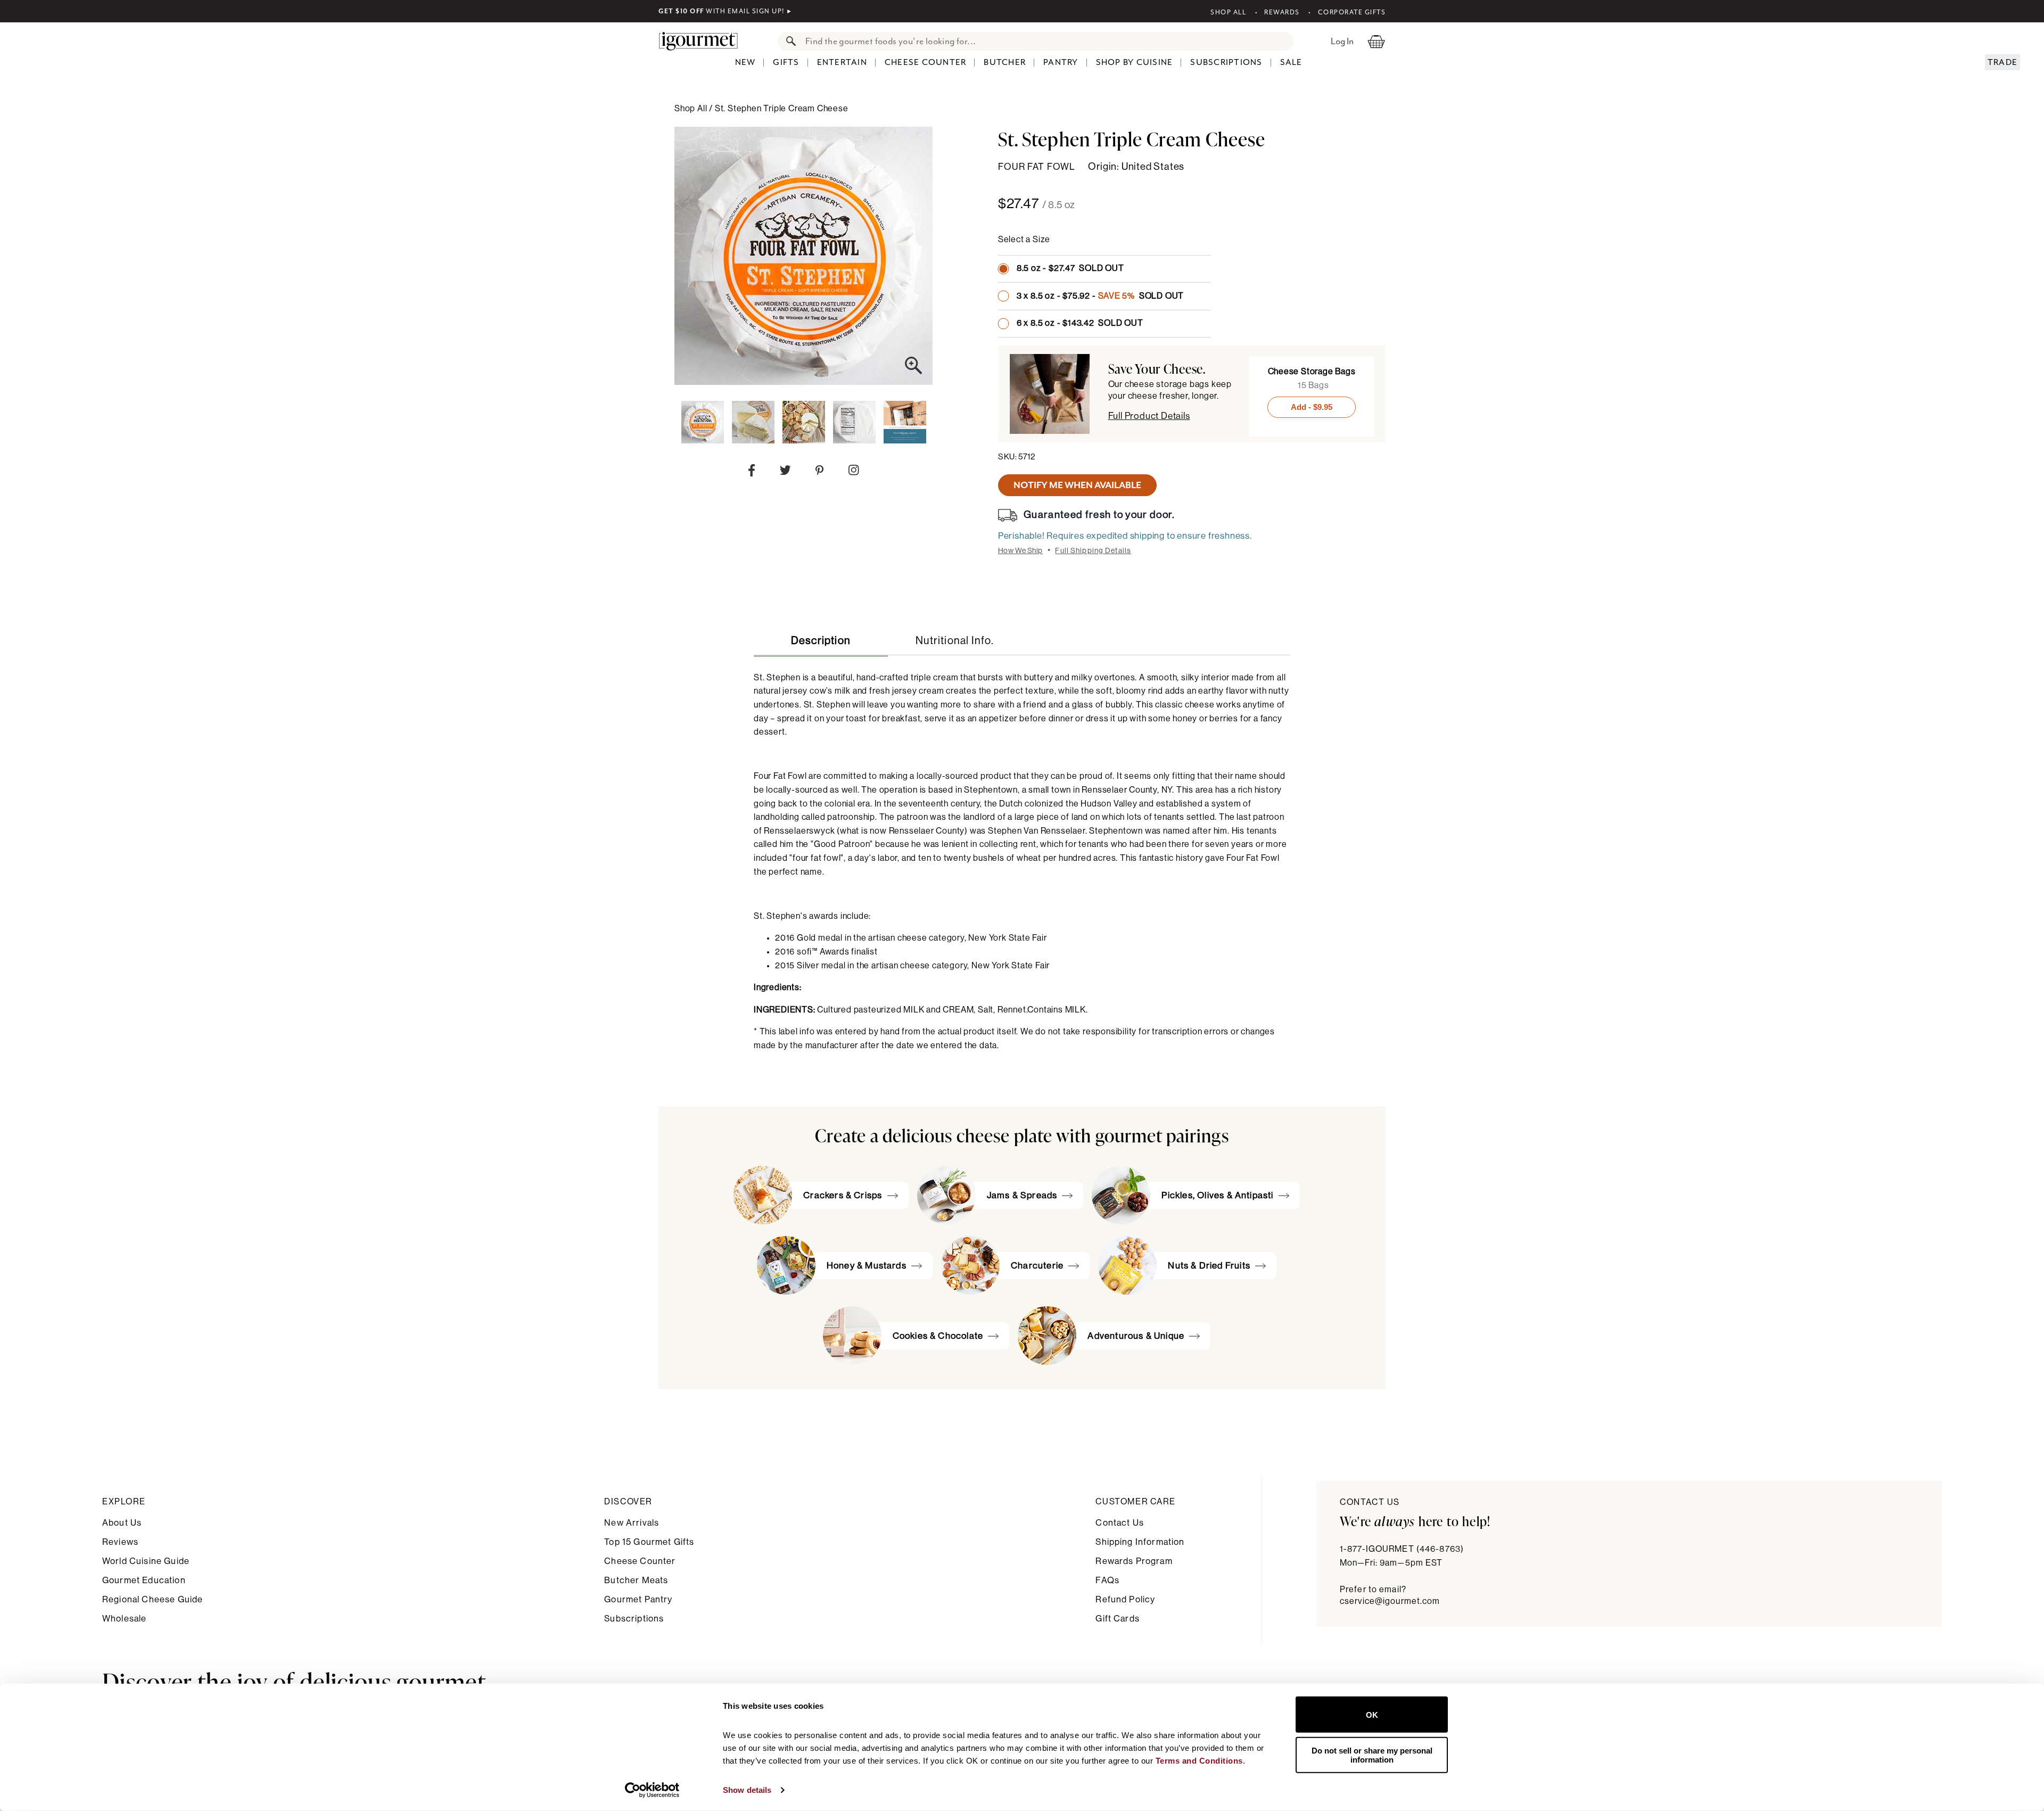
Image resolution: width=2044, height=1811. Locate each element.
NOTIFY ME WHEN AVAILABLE (1077, 485)
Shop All (1228, 12)
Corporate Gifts (1352, 12)
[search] (1046, 41)
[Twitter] (785, 472)
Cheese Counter (926, 62)
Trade (2002, 62)
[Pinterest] (819, 472)
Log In (1342, 41)
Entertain (842, 62)
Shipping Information (1140, 1542)
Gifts (786, 62)
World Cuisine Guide (146, 1561)
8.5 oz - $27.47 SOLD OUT (1070, 268)
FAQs (1107, 1580)
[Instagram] (854, 472)
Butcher (1005, 62)
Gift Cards (1118, 1619)
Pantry (1061, 62)
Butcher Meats (636, 1580)
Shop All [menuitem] (692, 109)
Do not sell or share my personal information (1372, 1755)
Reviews (120, 1542)
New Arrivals (632, 1523)
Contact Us (1120, 1523)
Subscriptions (1226, 62)
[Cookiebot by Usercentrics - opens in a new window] (652, 1790)
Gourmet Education (144, 1580)
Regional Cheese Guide (153, 1599)
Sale (1291, 62)
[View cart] (1376, 41)
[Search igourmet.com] (788, 41)
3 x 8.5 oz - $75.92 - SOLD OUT (1100, 296)
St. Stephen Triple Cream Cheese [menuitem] (782, 109)
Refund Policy (1125, 1599)
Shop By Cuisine (1135, 62)
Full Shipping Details (1093, 551)
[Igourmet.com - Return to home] (704, 41)
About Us (122, 1523)
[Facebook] (752, 473)
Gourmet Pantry (638, 1599)
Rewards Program (1134, 1561)
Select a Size (1024, 240)
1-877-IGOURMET (1402, 1549)
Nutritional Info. (955, 641)
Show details (747, 1790)
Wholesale (124, 1619)
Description (821, 641)
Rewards (1282, 12)
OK (1372, 1714)
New (745, 62)
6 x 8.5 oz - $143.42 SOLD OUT (1080, 323)
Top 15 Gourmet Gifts (649, 1542)
